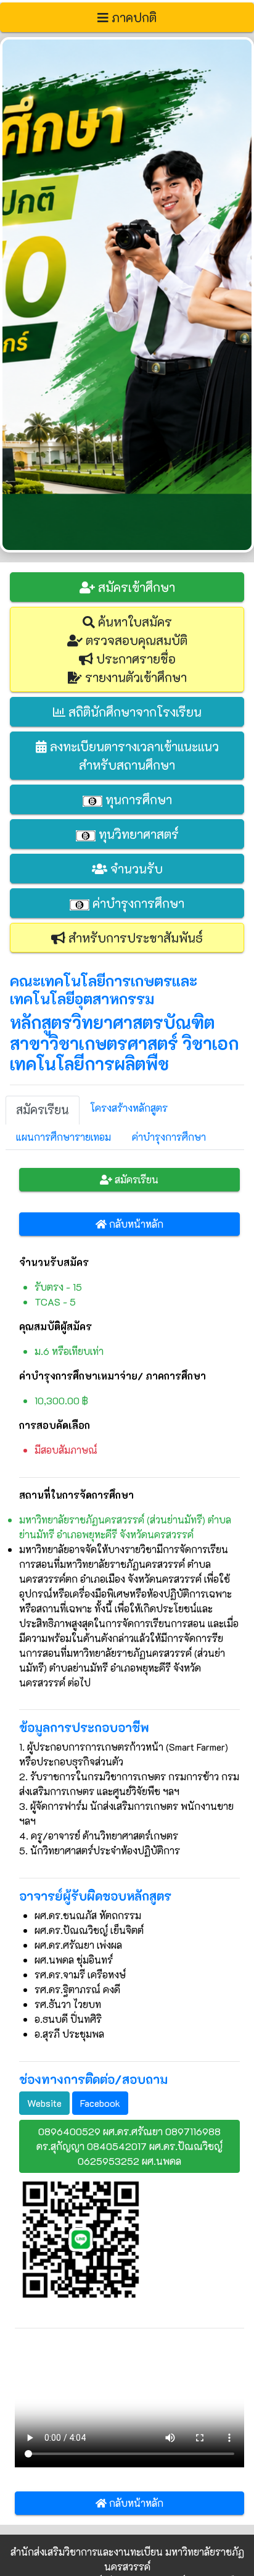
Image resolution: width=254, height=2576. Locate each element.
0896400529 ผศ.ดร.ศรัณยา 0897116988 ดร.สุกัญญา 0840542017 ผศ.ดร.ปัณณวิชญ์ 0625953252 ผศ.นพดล (129, 2146)
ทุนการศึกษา (137, 799)
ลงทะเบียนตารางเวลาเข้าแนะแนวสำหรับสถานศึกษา (133, 756)
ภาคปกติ (133, 17)
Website (44, 2103)
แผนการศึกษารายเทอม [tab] (63, 1137)
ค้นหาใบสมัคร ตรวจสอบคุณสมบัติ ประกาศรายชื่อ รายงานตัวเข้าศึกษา (135, 649)
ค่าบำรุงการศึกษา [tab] (169, 1137)
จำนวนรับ (135, 869)
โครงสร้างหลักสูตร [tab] (129, 1108)
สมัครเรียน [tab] (43, 1110)
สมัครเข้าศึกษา (135, 587)
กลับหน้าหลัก (135, 1224)
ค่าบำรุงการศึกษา (137, 903)
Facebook (100, 2103)
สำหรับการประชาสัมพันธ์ (134, 938)
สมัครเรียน (135, 1179)
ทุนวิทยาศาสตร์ (137, 834)
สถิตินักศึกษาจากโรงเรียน (133, 712)
